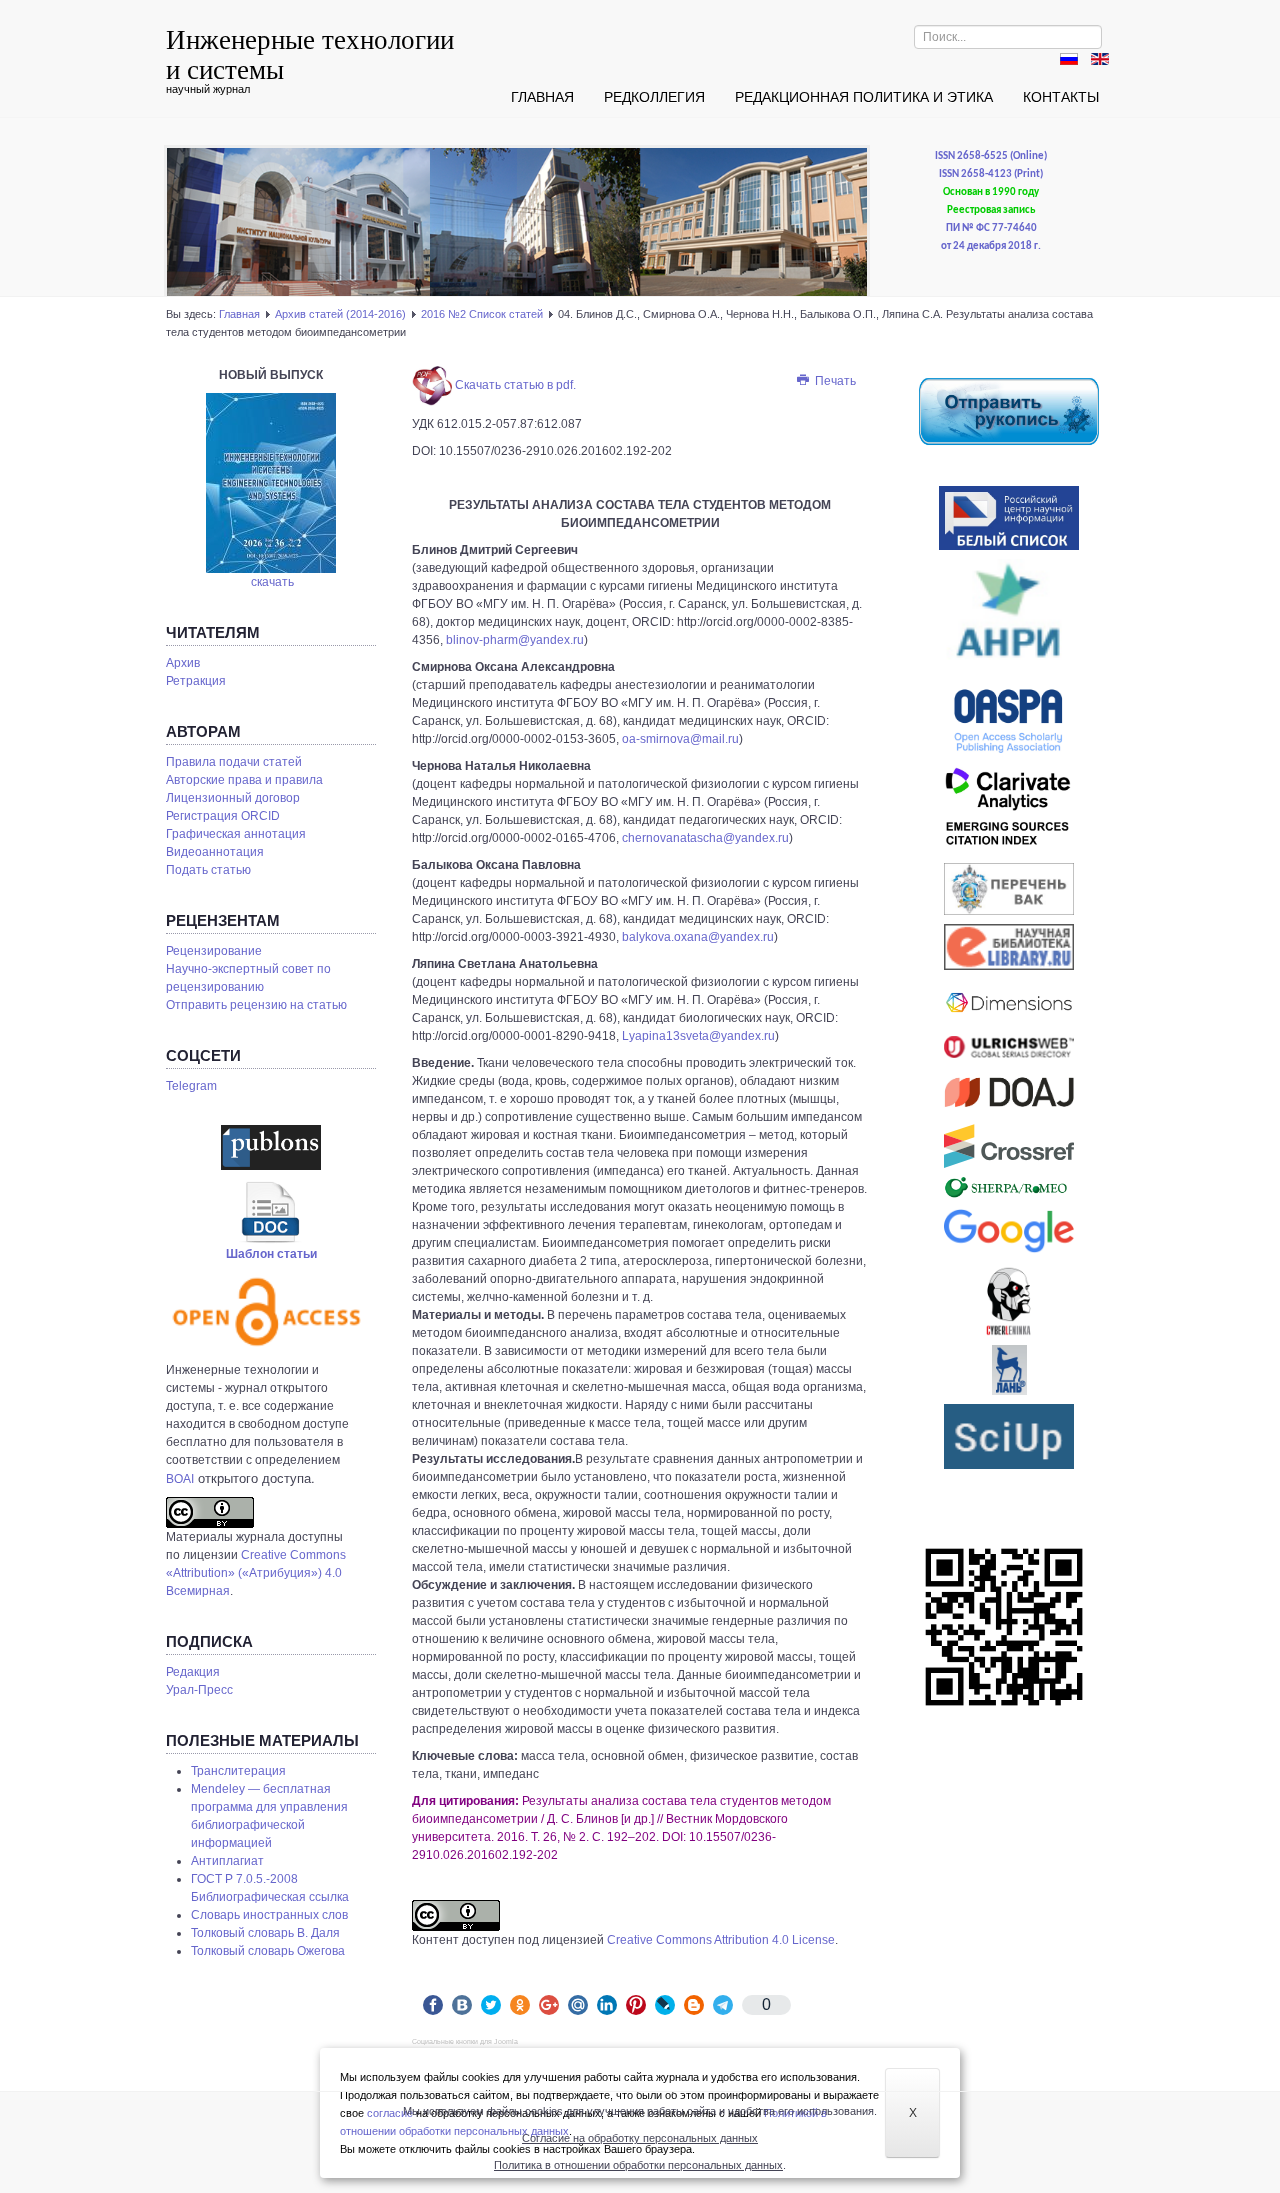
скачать (272, 582)
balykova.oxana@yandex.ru (698, 937)
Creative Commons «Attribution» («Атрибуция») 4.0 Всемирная (256, 1573)
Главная (542, 97)
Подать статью (208, 870)
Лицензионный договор (233, 798)
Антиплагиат (227, 1861)
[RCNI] (1009, 518)
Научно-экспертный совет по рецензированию (248, 978)
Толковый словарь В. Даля (265, 1933)
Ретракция (196, 681)
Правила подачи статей (234, 762)
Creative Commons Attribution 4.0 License (721, 1940)
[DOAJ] (1009, 1091)
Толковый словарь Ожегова (268, 1951)
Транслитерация (238, 1771)
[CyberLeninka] (1009, 1301)
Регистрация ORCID (223, 816)
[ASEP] (1009, 617)
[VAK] (1009, 889)
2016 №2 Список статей (482, 314)
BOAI (180, 1479)
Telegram (191, 1086)
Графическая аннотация (236, 834)
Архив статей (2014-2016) (340, 314)
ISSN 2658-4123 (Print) (991, 174)
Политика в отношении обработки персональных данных (638, 2165)
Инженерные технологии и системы (310, 54)
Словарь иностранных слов (269, 1915)
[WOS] (1009, 810)
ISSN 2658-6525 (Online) (991, 156)
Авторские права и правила (244, 780)
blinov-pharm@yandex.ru (515, 640)
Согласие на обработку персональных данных (640, 2138)
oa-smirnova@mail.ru (680, 739)
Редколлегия (654, 97)
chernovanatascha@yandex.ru (705, 838)
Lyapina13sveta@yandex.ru (698, 1036)
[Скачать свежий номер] (271, 482)
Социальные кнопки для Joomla (465, 2041)
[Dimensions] (1009, 1003)
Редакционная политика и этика (864, 97)
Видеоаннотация (215, 852)
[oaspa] (1009, 721)
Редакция (193, 1672)
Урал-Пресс (199, 1690)
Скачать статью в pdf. (514, 385)
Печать (834, 381)
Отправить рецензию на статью (256, 1005)
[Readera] (1009, 1436)
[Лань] (1009, 1370)
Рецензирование (214, 951)
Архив (183, 663)
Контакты (1061, 97)
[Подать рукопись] (1009, 411)
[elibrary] (1009, 947)
